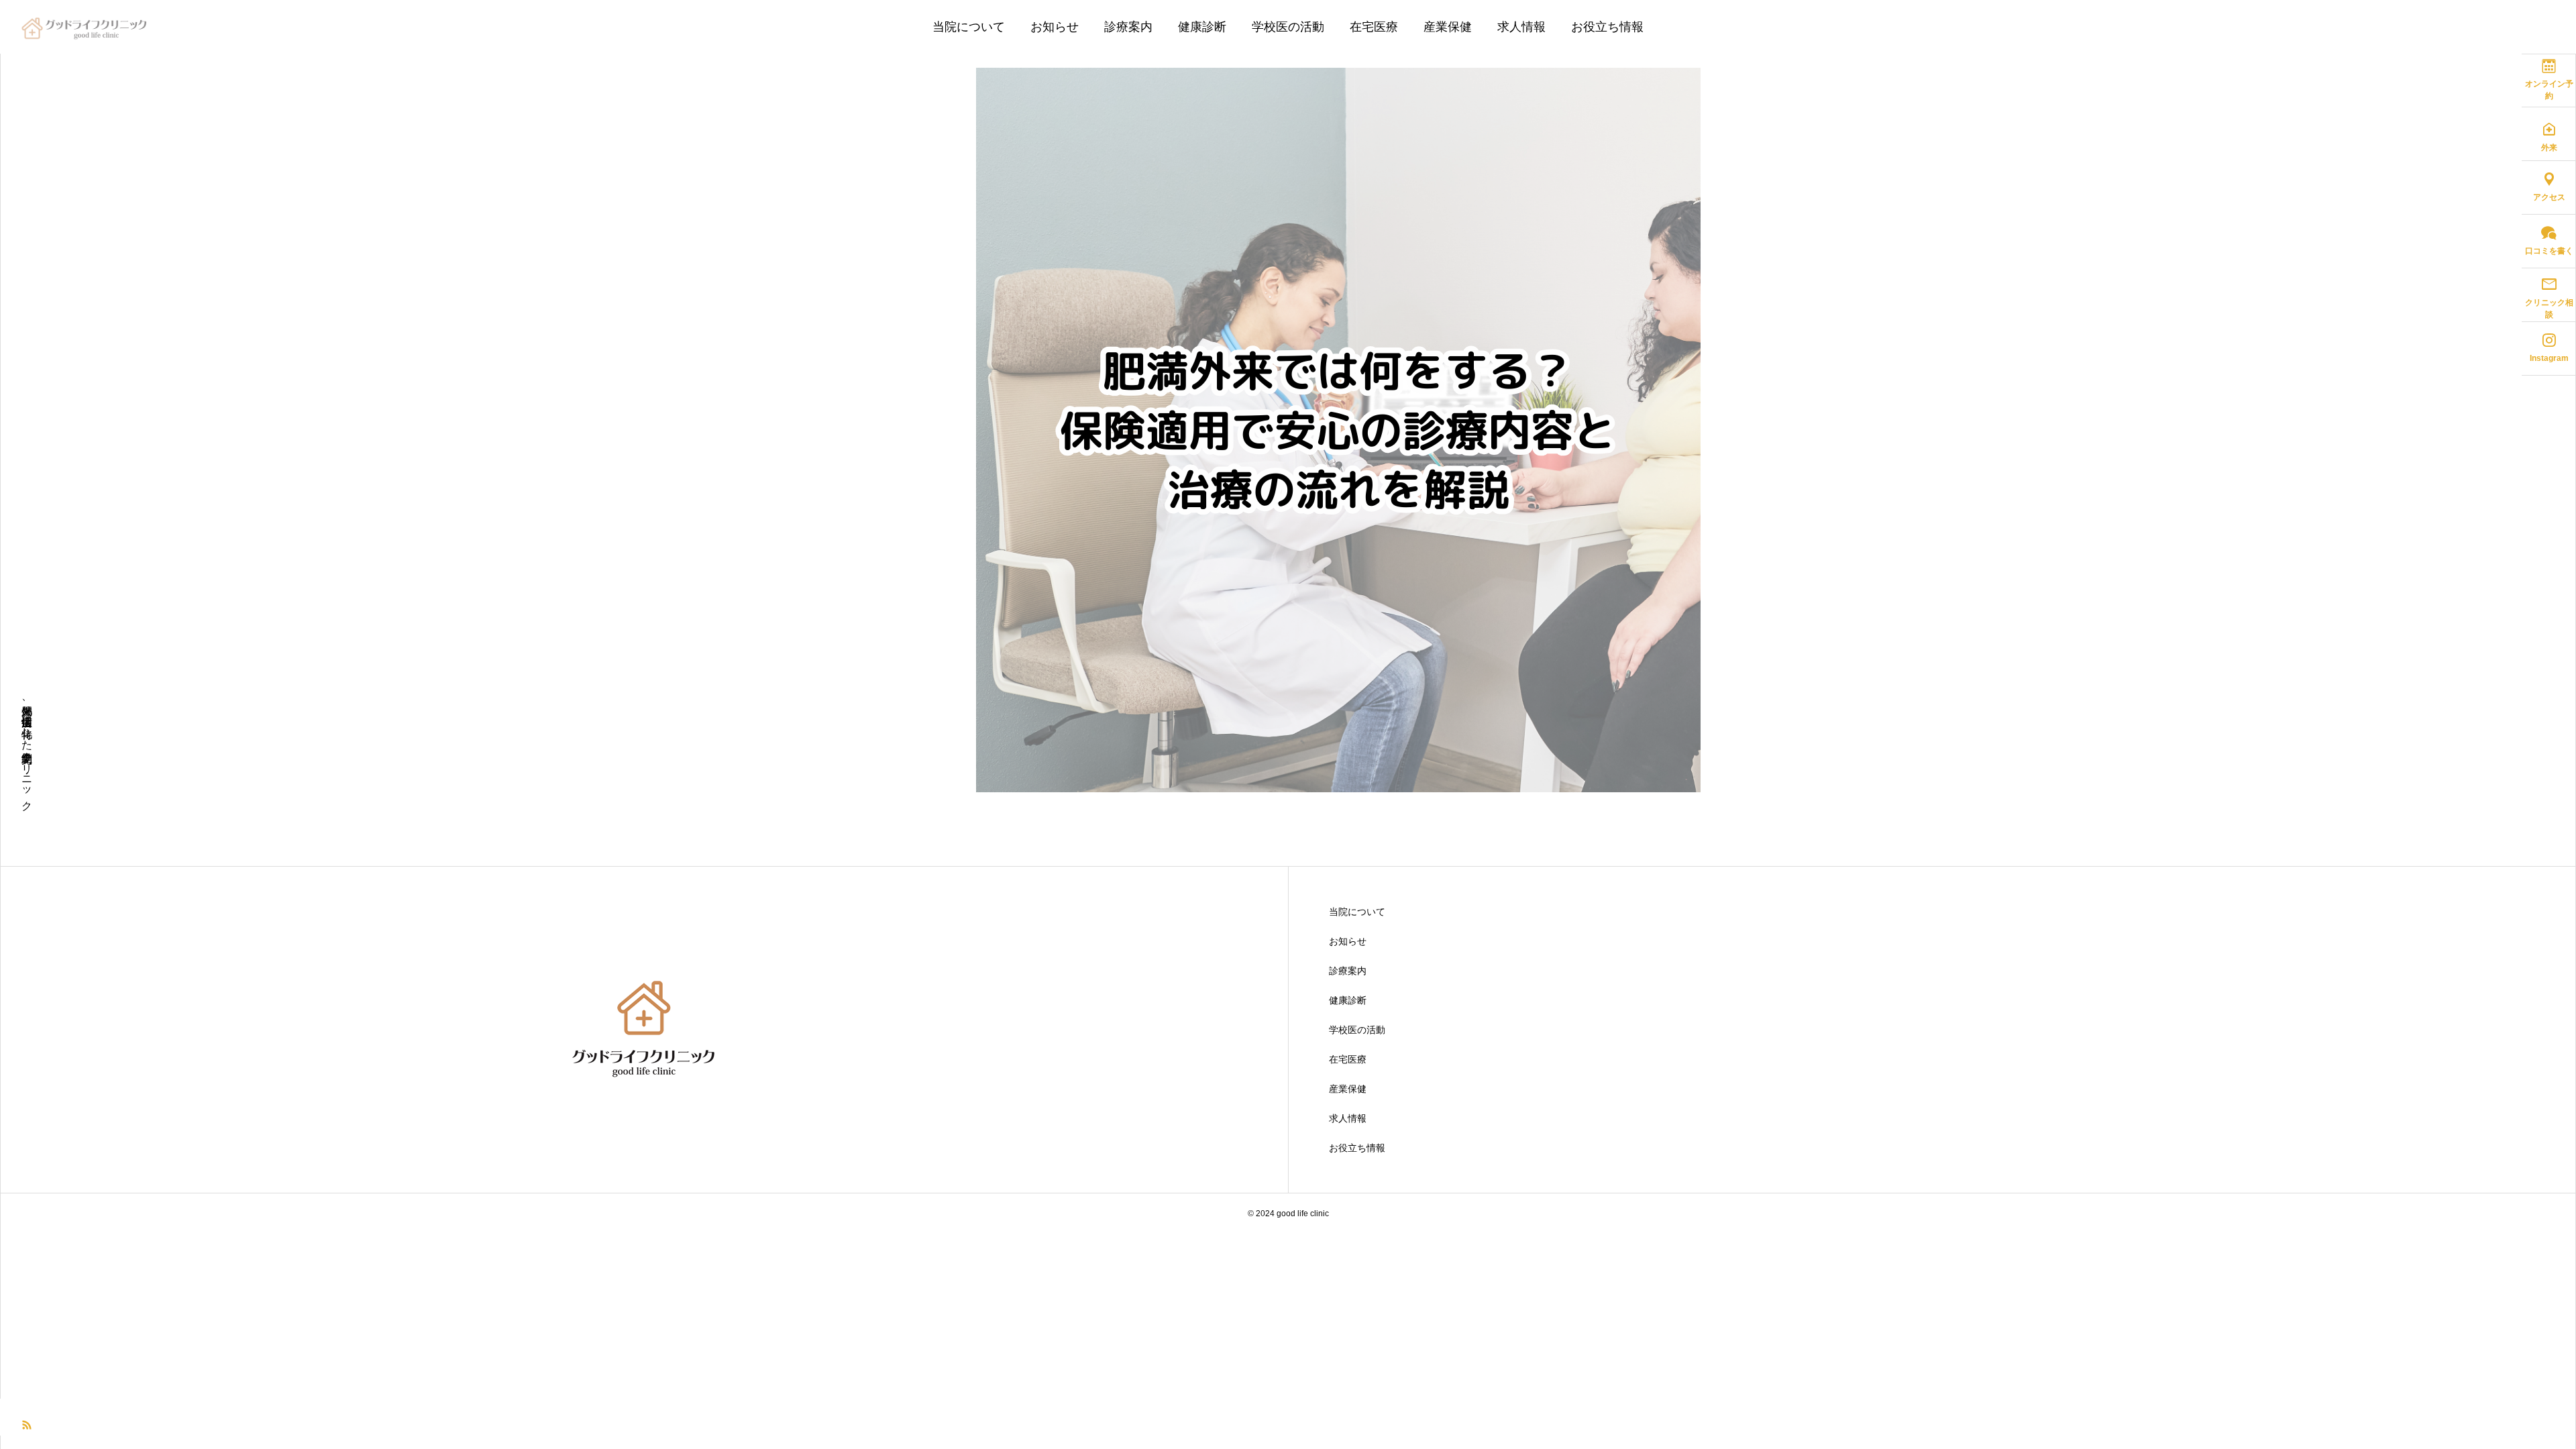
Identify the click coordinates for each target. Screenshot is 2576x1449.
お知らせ (1055, 27)
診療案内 (1128, 27)
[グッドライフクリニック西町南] (86, 27)
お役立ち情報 (1607, 27)
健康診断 (1202, 27)
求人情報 (1521, 27)
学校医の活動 (1288, 27)
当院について (969, 27)
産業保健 (1448, 27)
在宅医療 (1374, 27)
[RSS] (27, 1424)
